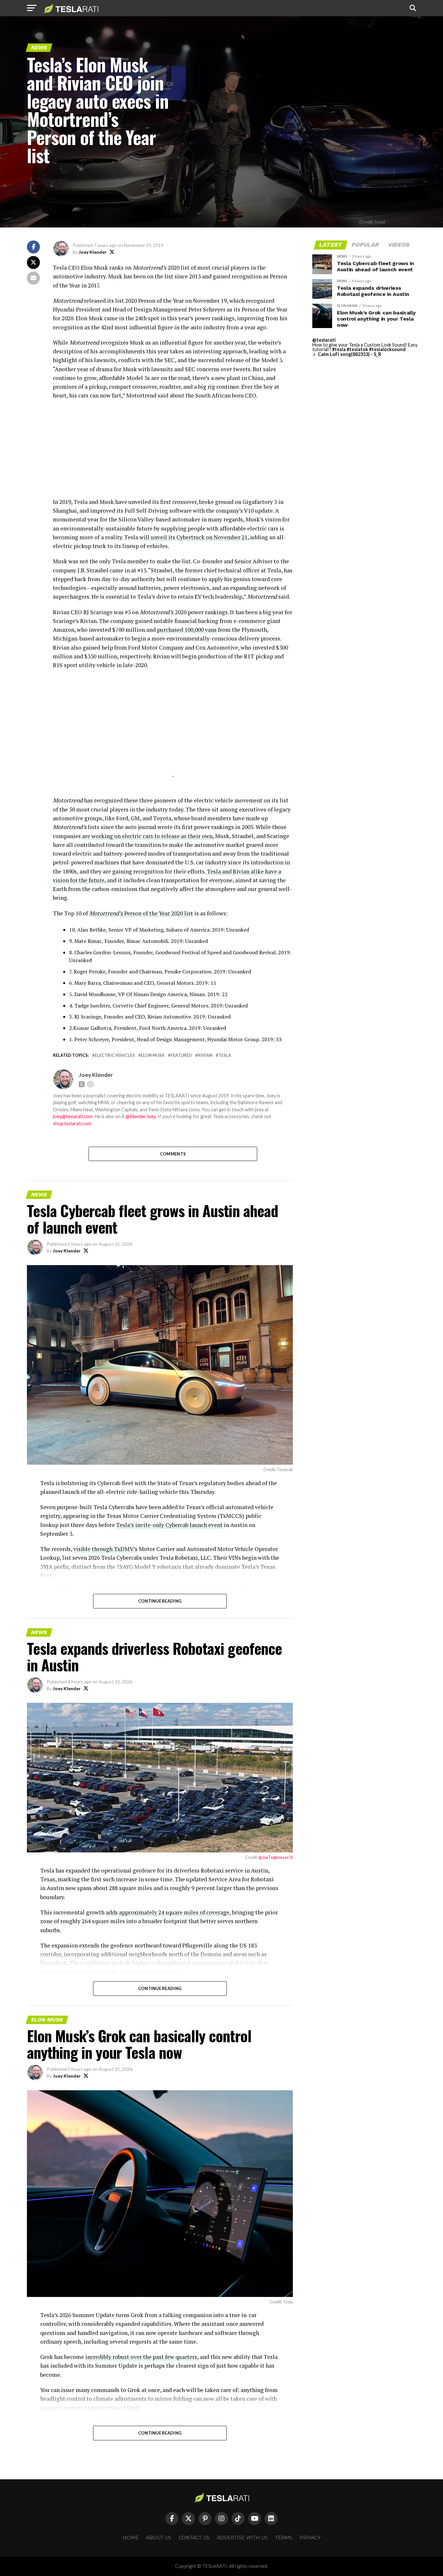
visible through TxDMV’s (105, 1549)
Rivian (205, 1055)
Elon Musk (153, 1055)
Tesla (225, 1055)
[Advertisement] (173, 452)
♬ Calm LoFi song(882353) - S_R (347, 354)
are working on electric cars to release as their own (147, 836)
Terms (284, 2538)
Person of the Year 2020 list (141, 913)
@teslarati (324, 340)
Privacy (310, 2538)
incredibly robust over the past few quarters (141, 2357)
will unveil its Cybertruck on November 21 (193, 537)
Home (131, 2538)
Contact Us (194, 2538)
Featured (181, 1055)
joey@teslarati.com (73, 1116)
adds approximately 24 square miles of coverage (168, 1912)
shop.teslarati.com (72, 1123)
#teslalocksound (387, 349)
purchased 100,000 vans (187, 630)
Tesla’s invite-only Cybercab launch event (169, 1525)
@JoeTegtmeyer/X (276, 1857)
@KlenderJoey (141, 1116)
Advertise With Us (242, 2538)
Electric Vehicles (115, 1055)
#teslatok (357, 349)
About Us (159, 2538)
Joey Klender (93, 252)
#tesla (339, 349)
